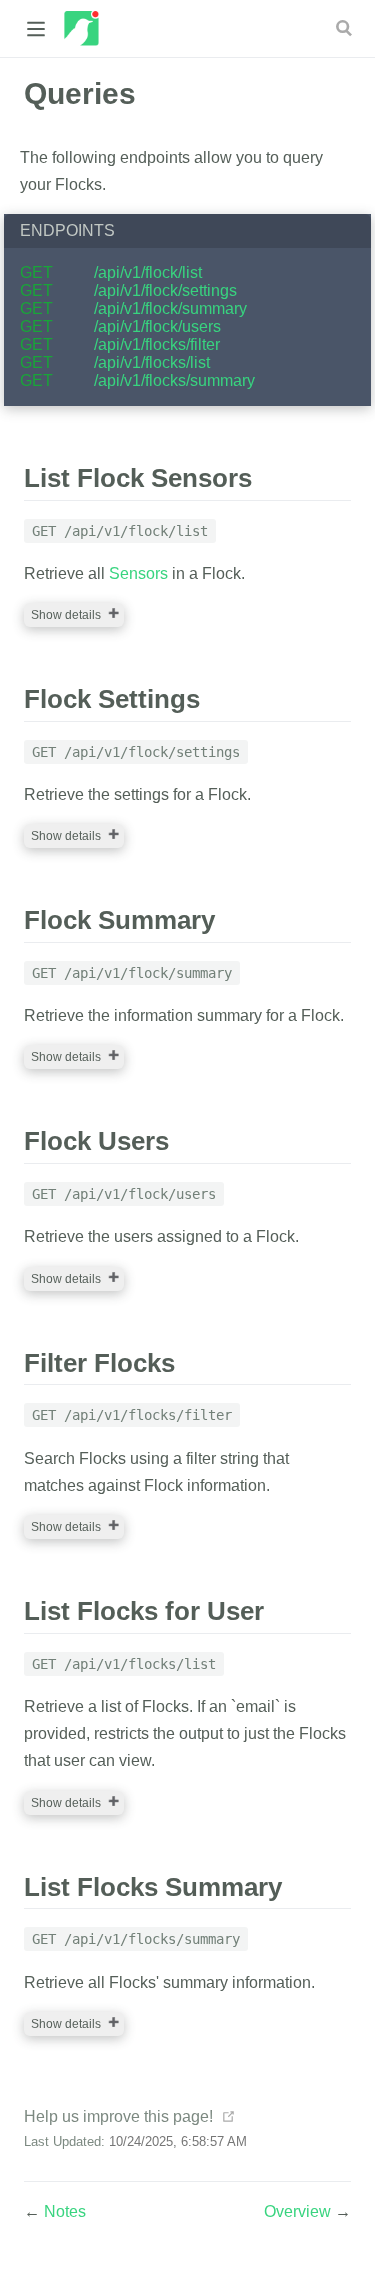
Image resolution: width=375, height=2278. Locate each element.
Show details (66, 615)
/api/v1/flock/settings (165, 290)
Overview (299, 2211)
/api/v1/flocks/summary (174, 380)
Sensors (138, 573)
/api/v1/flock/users (157, 326)
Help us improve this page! (118, 2116)
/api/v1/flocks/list (152, 362)
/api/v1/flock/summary (170, 308)
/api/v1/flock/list (148, 272)
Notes (65, 2211)
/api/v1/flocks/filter (157, 344)
